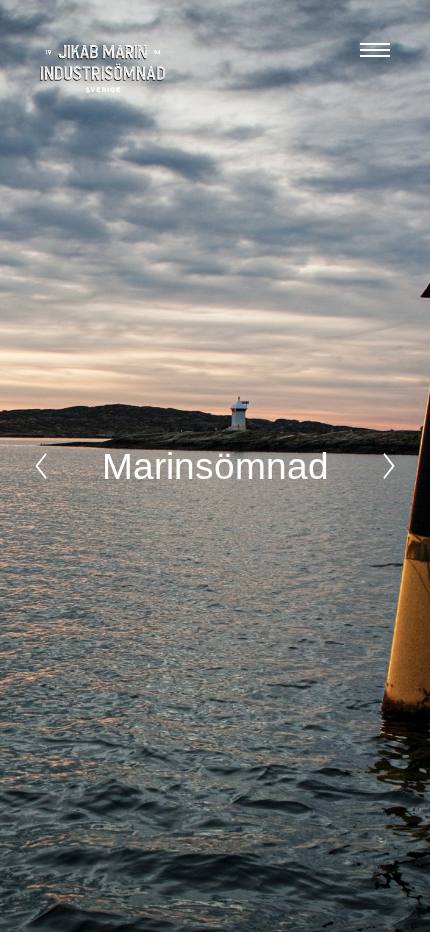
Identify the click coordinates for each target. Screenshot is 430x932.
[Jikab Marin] (102, 69)
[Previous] (41, 466)
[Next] (389, 466)
